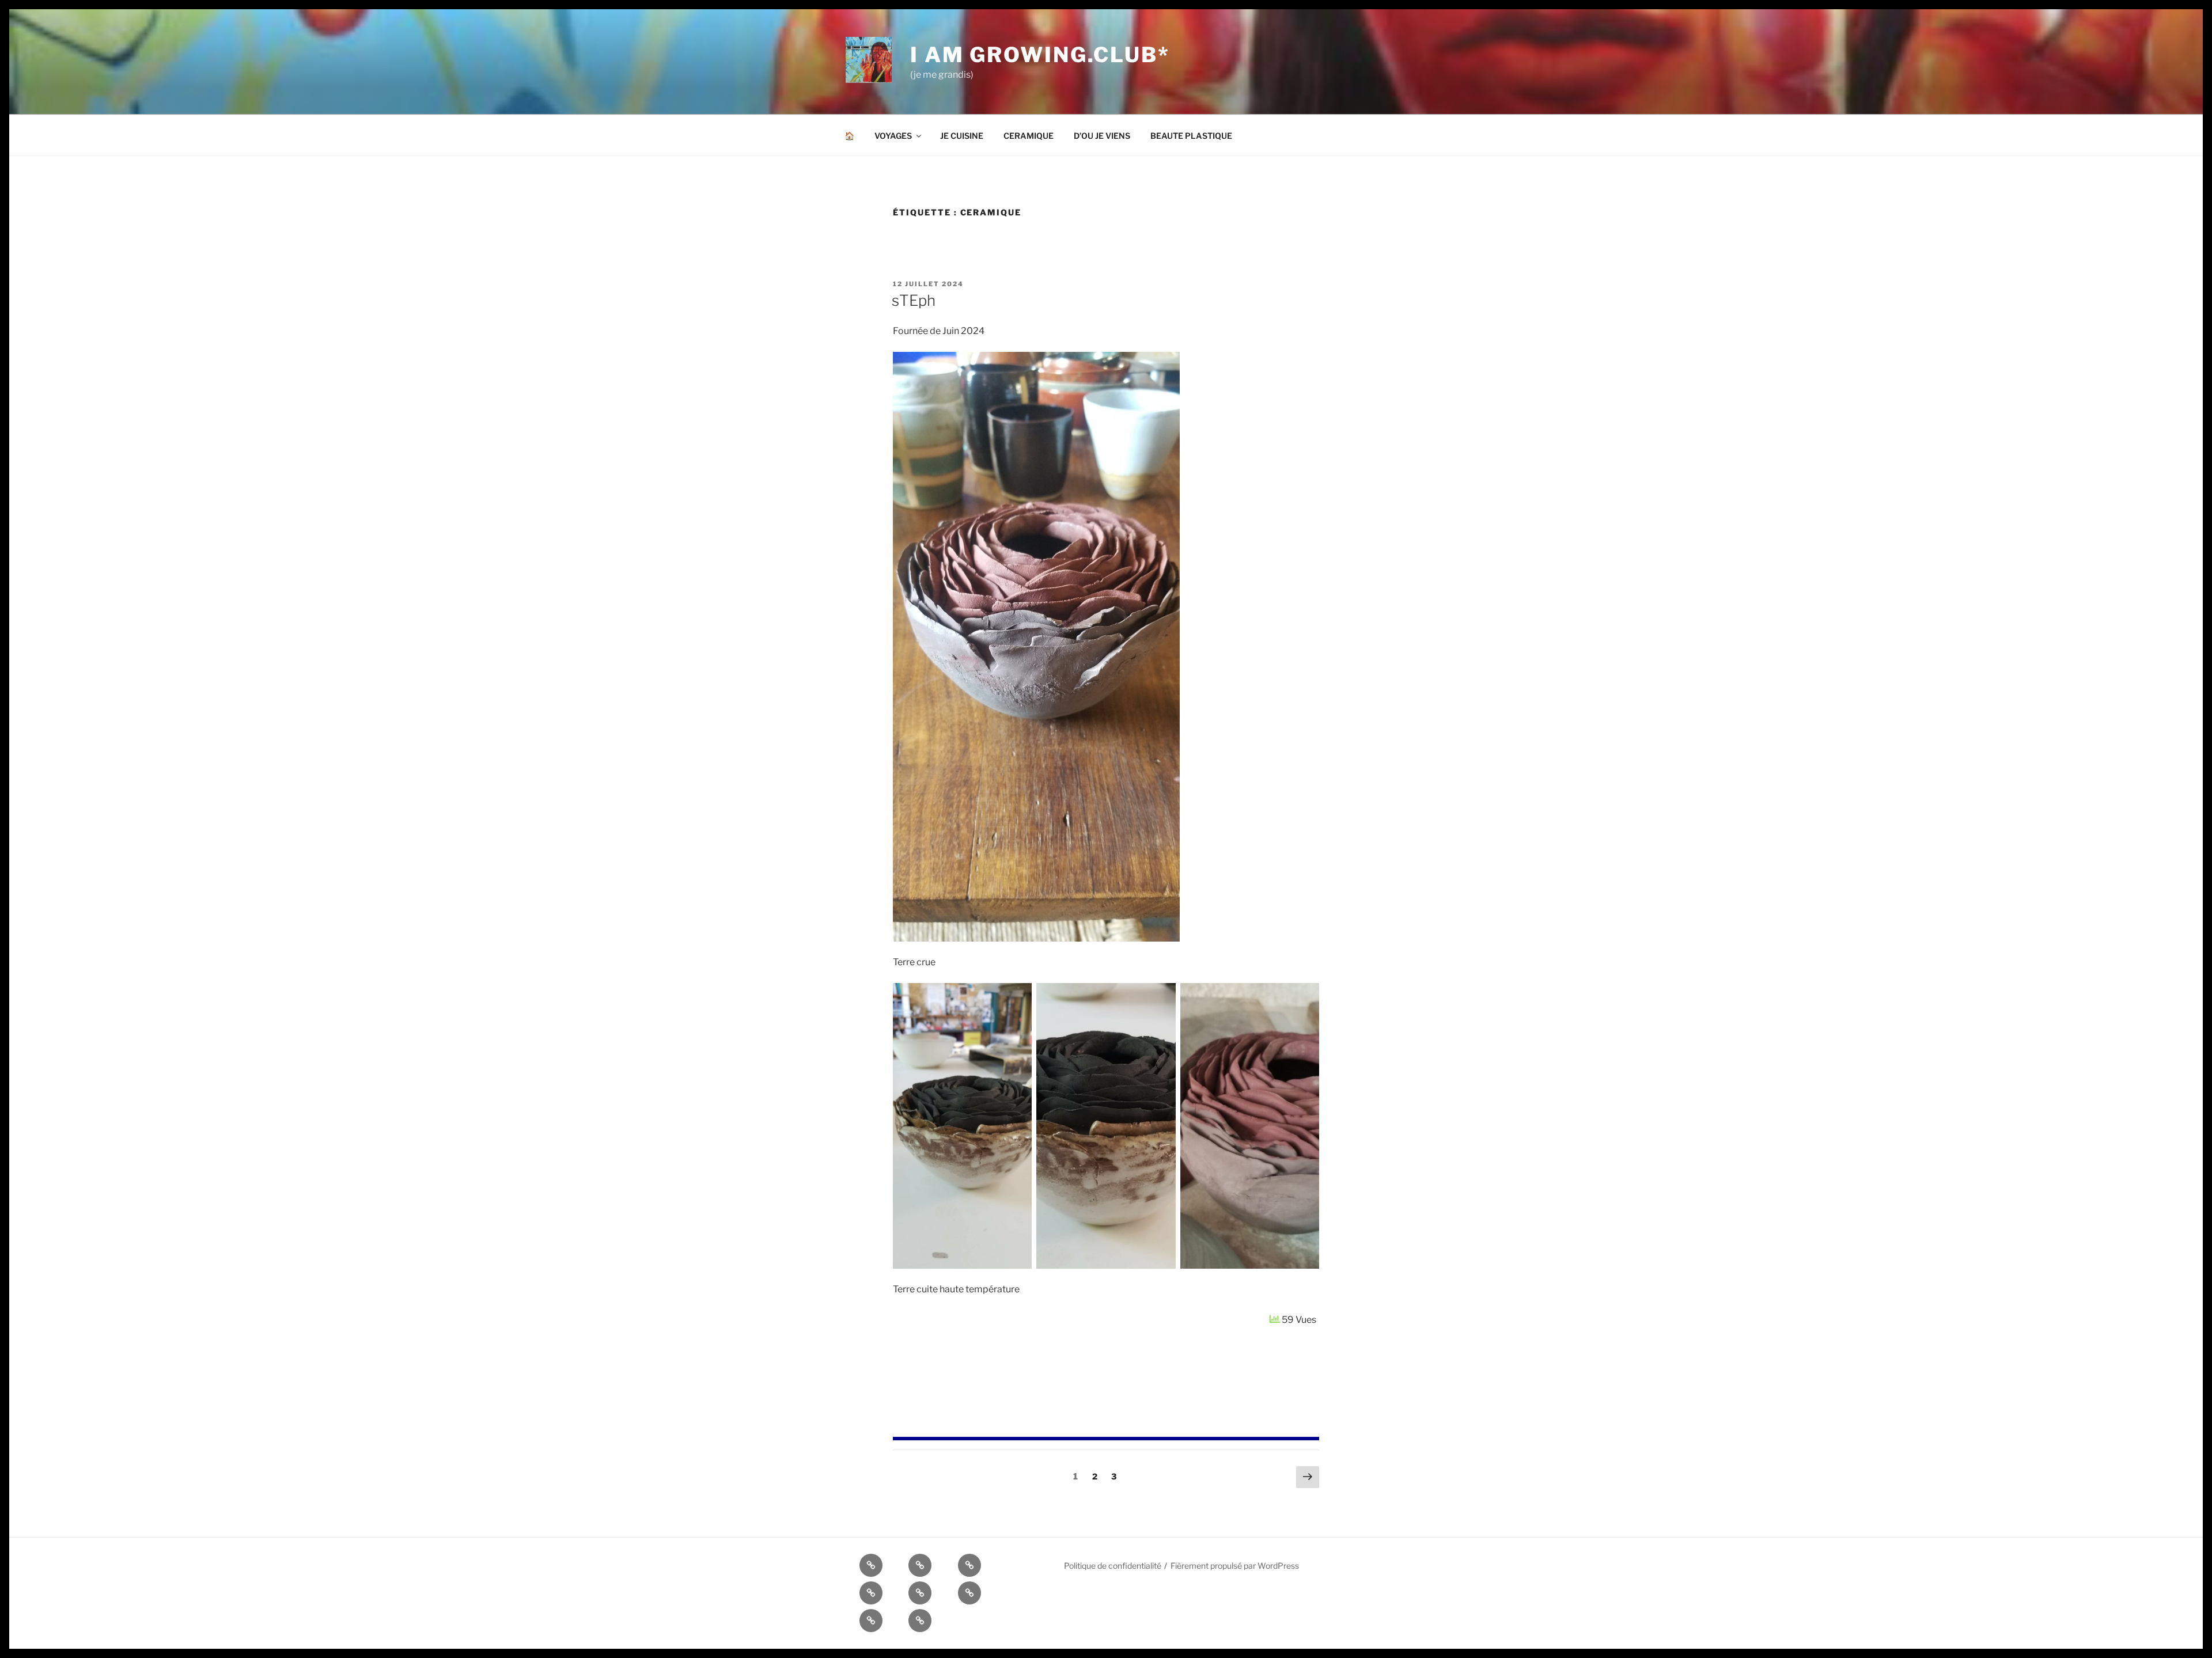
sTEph (914, 300)
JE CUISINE (962, 136)
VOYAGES (893, 136)
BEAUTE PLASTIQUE (1191, 136)
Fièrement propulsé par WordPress (1235, 1566)
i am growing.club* (1040, 55)
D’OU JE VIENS (1102, 136)
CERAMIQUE (1029, 136)
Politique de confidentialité (1113, 1566)
